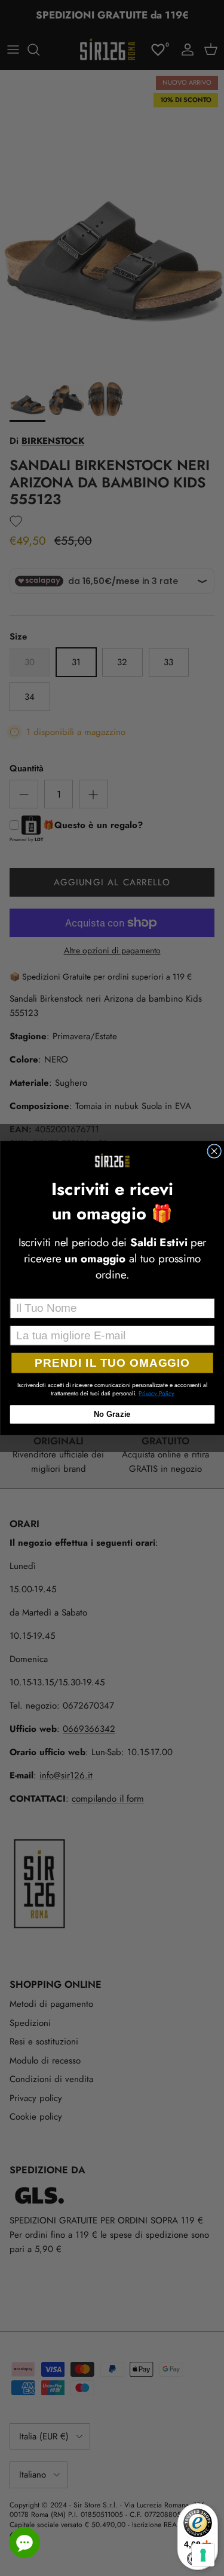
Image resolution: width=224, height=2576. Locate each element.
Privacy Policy (156, 1393)
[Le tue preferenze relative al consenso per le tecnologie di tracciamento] (203, 2555)
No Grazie (112, 1414)
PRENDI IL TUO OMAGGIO (112, 1363)
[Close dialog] (214, 1151)
